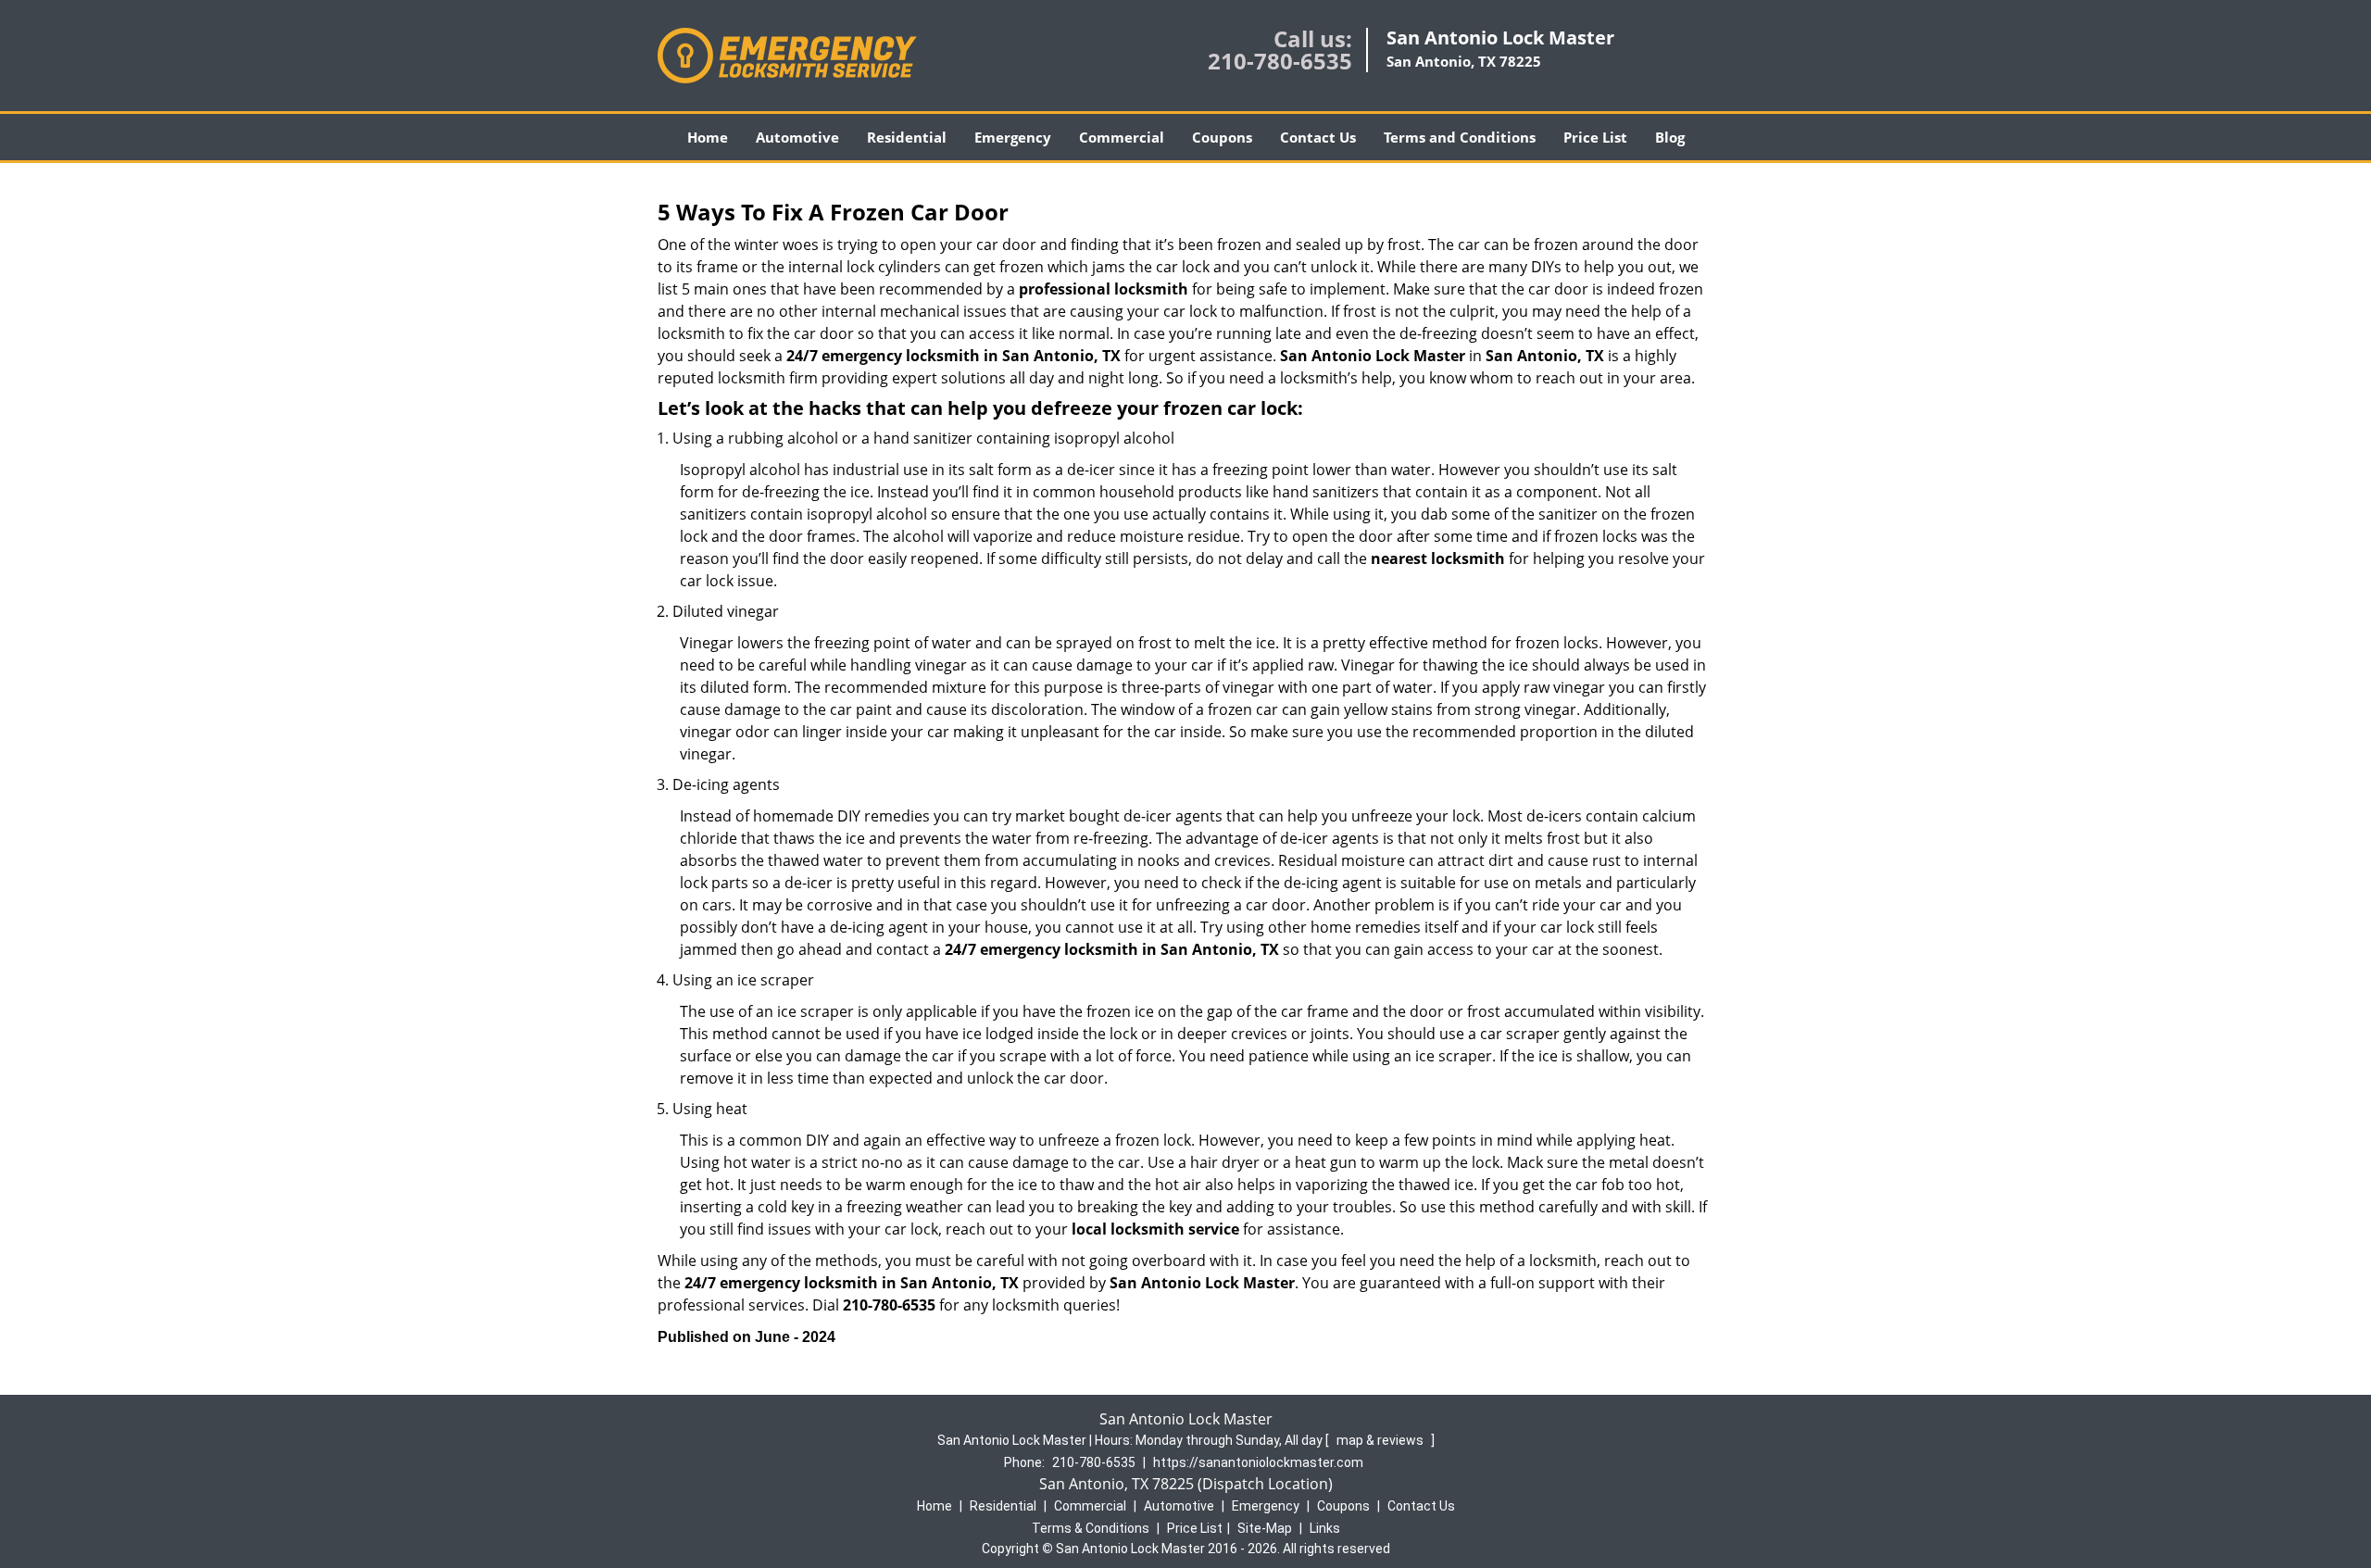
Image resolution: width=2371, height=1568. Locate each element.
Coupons (1222, 137)
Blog (1670, 137)
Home (708, 137)
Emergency (1013, 137)
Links (1325, 1528)
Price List (1595, 137)
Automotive (797, 137)
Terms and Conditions (1460, 137)
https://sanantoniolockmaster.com (1258, 1462)
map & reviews (1381, 1440)
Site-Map (1265, 1528)
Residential (907, 137)
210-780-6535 (1280, 61)
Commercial (1122, 137)
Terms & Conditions (1091, 1528)
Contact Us (1318, 137)
